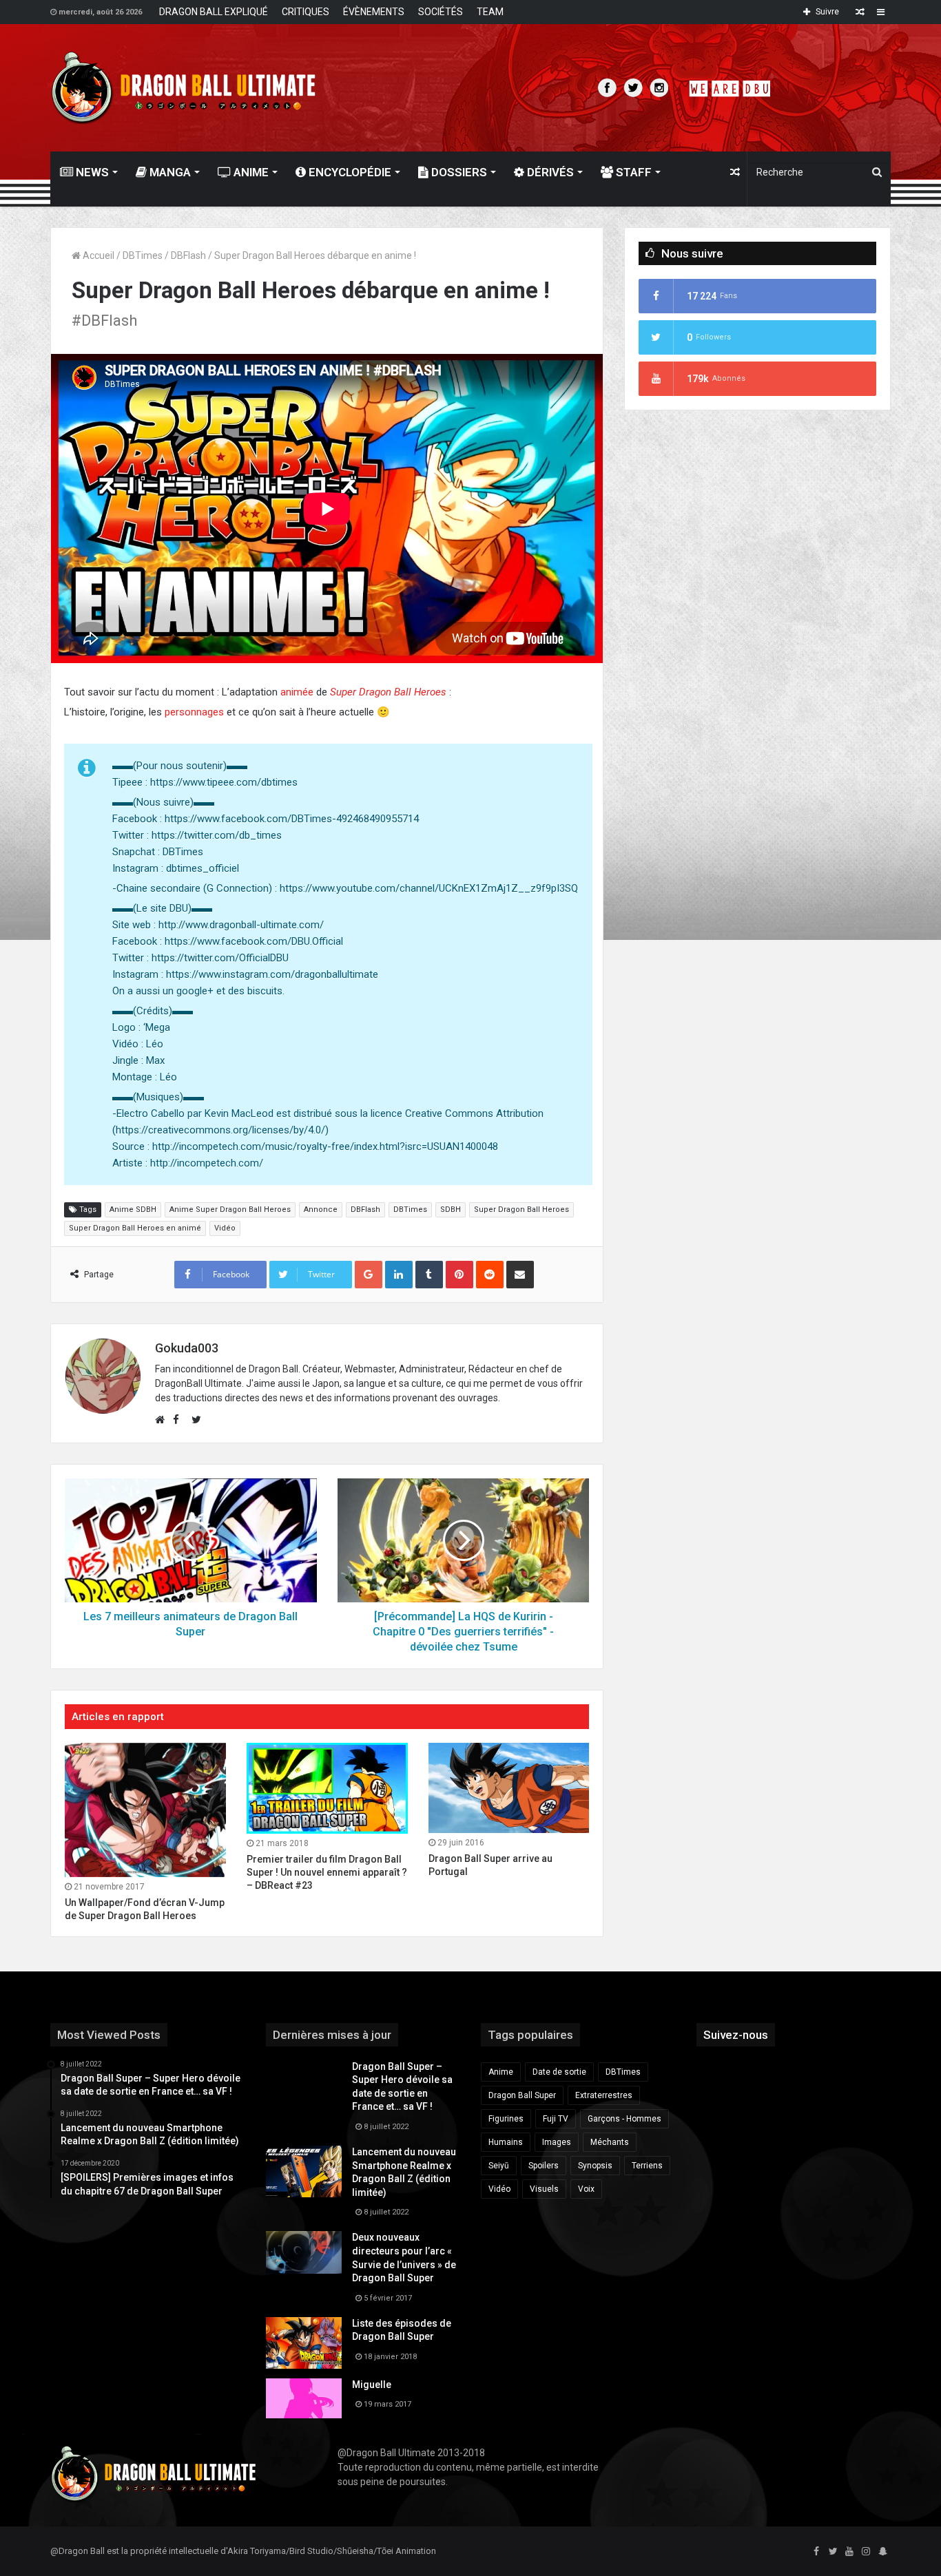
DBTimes (143, 255)
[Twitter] (833, 2552)
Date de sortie (559, 2072)
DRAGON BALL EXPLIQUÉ (214, 12)
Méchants (610, 2142)
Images (557, 2142)
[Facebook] (816, 2552)
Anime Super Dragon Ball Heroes (230, 1210)
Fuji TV (556, 2119)
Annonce (321, 1210)
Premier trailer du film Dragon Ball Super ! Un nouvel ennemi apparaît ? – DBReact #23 (327, 1872)
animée (297, 692)
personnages (194, 712)
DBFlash (188, 255)
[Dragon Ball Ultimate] (184, 88)
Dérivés (549, 172)
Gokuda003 (187, 1348)
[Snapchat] (882, 2552)
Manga (169, 172)
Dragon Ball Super (522, 2095)
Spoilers (544, 2166)
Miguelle (372, 2385)
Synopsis (595, 2166)
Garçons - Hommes (624, 2119)
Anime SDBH (133, 1210)
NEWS (91, 172)
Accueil (97, 255)
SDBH (451, 1210)
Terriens (647, 2166)
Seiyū (499, 2166)
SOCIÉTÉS (441, 12)
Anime (250, 172)
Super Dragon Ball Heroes (521, 1210)
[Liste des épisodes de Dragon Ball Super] (304, 2343)
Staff (632, 172)
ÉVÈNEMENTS (374, 12)
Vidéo (225, 1228)
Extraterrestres (604, 2095)
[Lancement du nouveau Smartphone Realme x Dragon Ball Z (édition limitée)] (304, 2171)
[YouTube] (849, 2552)
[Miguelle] (304, 2398)
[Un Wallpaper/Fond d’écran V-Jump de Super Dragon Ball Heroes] (145, 1810)
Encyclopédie (349, 172)
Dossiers (458, 172)
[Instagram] (866, 2552)
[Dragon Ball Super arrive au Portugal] (509, 1788)
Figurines (506, 2119)
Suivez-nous (736, 2035)
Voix (586, 2189)
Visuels (544, 2189)
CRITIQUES (306, 12)
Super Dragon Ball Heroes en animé (135, 1228)
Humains (506, 2142)
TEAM (490, 12)
